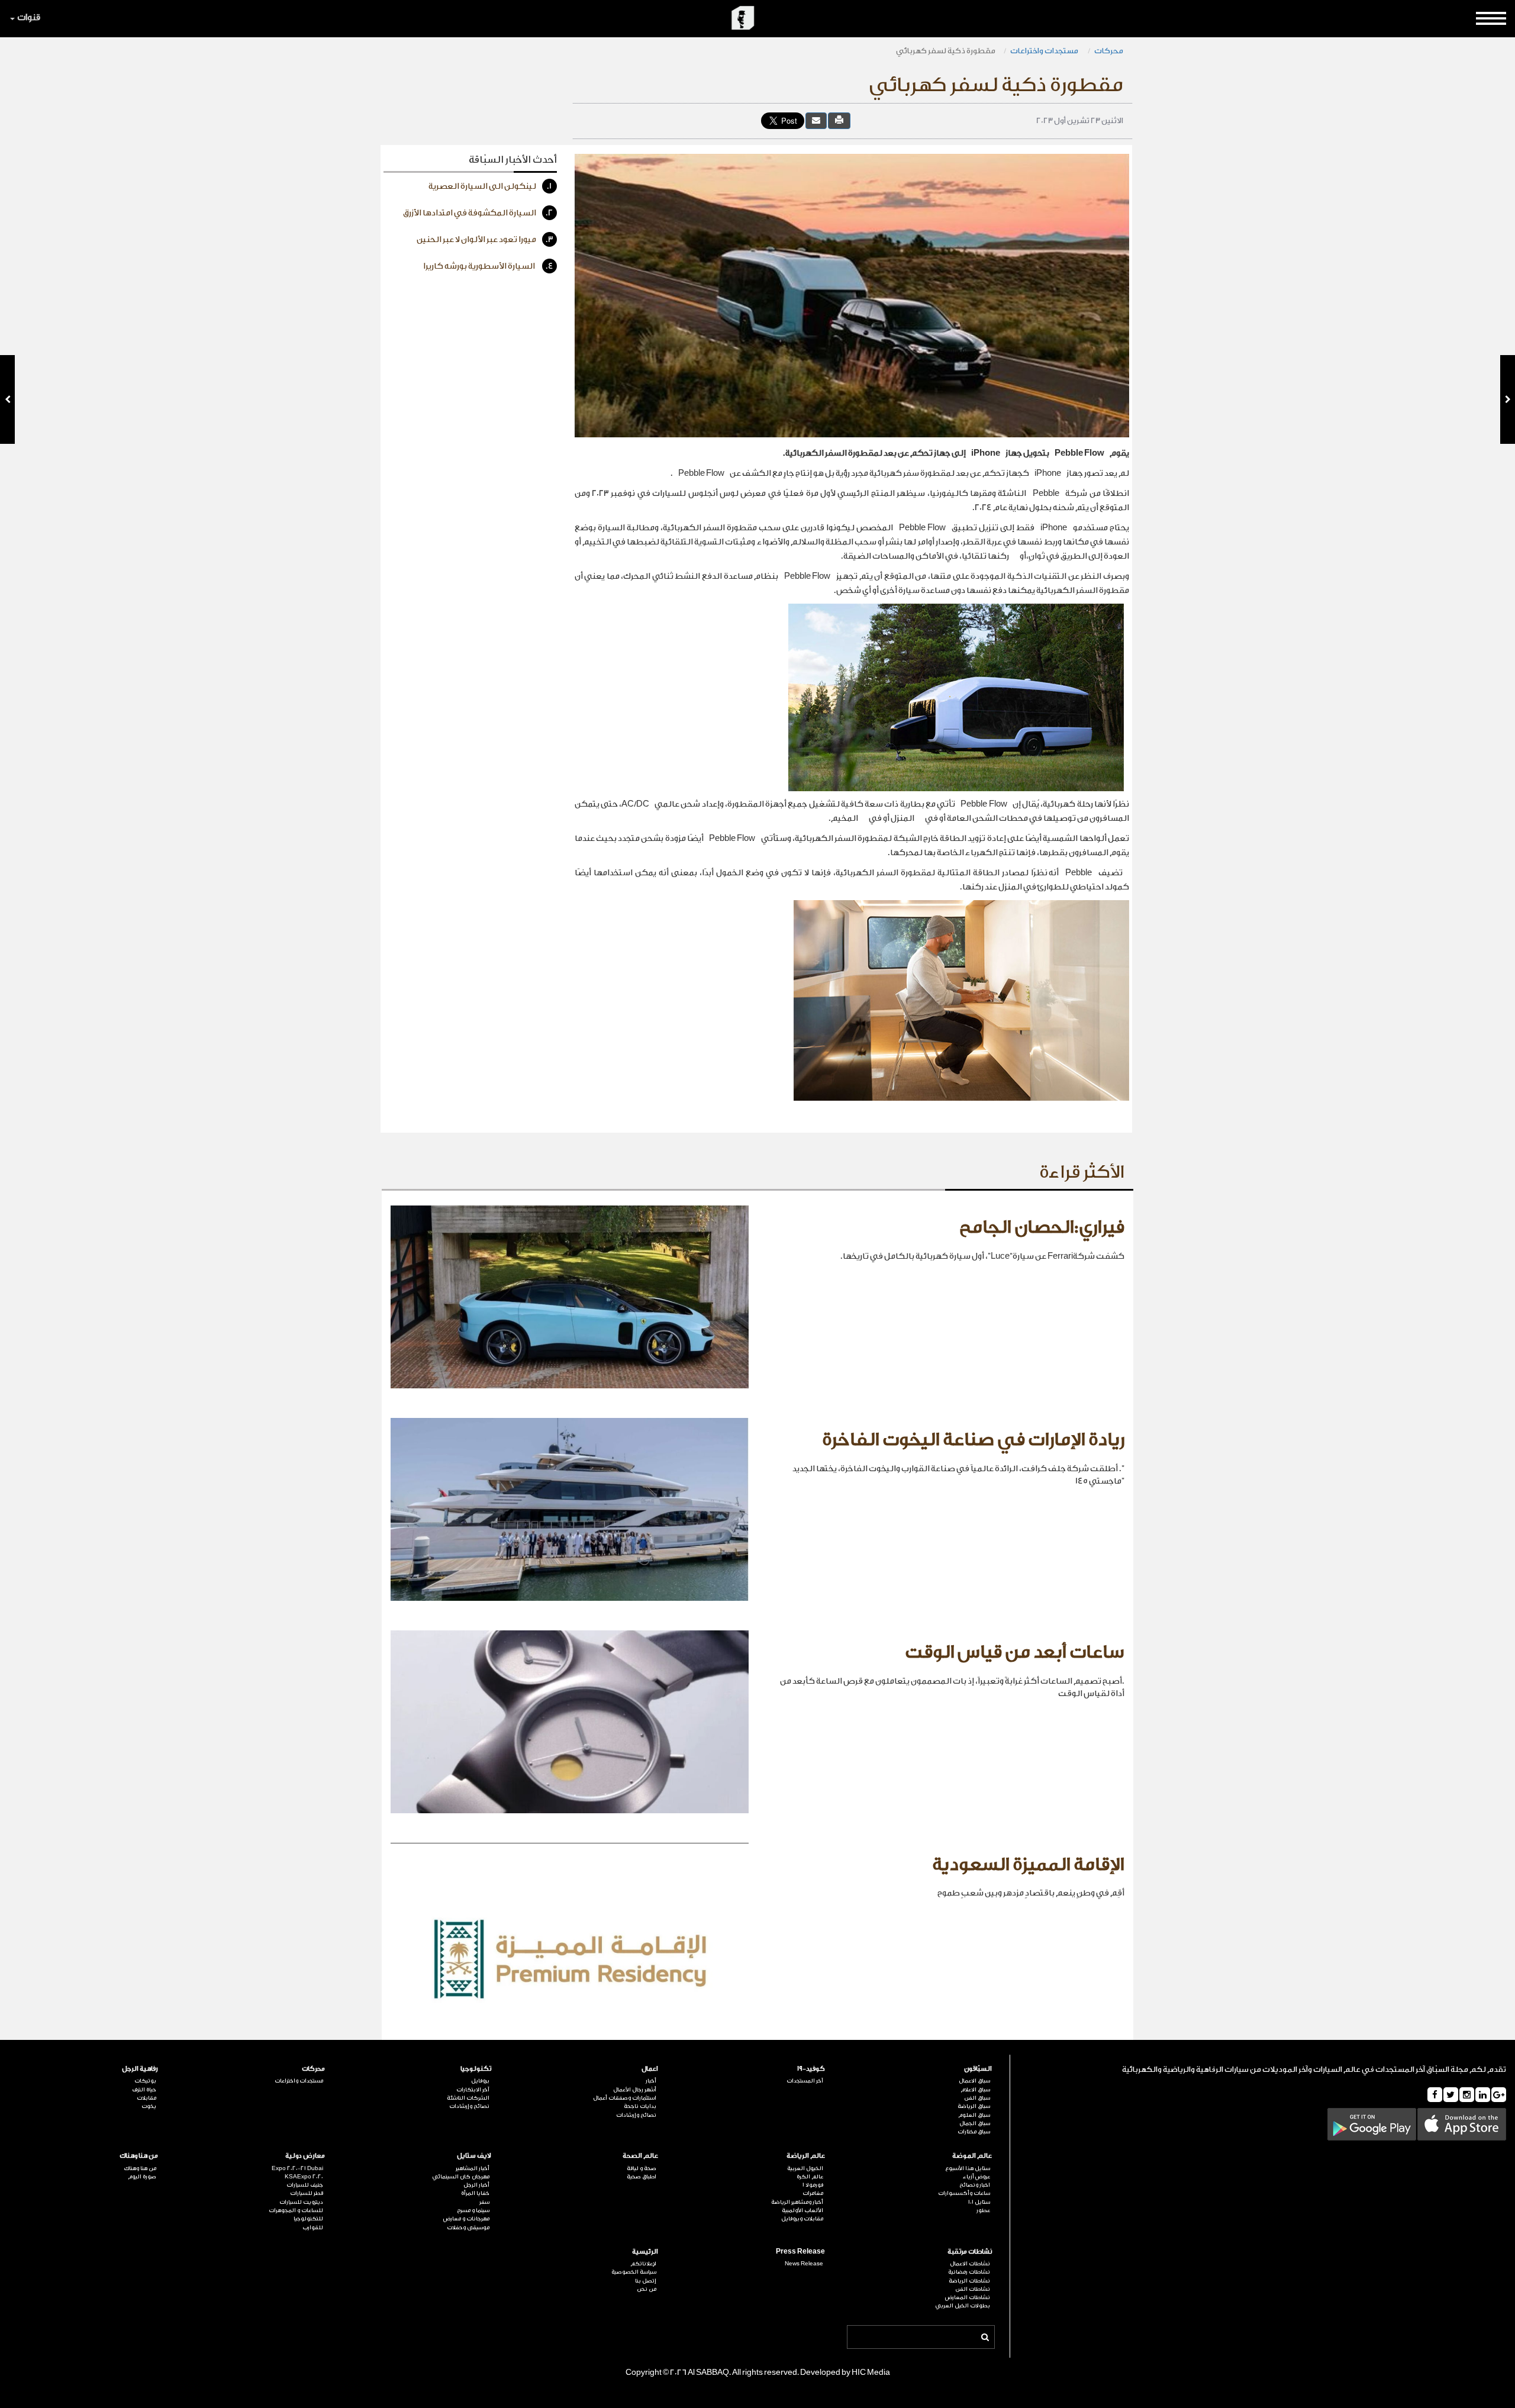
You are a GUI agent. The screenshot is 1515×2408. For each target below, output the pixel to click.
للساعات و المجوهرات (296, 2210)
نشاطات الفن (973, 2289)
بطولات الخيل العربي (963, 2306)
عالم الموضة (972, 2156)
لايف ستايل (474, 2156)
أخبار (651, 2081)
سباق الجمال (975, 2123)
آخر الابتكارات (473, 2090)
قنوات (29, 17)
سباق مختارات (974, 2132)
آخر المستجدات (805, 2081)
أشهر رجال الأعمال (635, 2090)
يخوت (149, 2106)
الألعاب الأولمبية (802, 2210)
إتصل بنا (646, 2281)
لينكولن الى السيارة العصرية (490, 186)
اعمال (650, 2069)
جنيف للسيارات (305, 2185)
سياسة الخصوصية (634, 2272)
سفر (484, 2202)
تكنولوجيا (476, 2069)
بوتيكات (145, 2081)
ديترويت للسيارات (301, 2202)
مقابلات (146, 2098)
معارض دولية (305, 2156)
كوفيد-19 (811, 2069)
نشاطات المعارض (968, 2297)
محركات (1109, 51)
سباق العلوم (974, 2115)
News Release (804, 2264)
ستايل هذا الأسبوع (968, 2168)
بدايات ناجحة (640, 2106)
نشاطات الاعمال (970, 2264)
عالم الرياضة (806, 2156)
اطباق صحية (642, 2177)
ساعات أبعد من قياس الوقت (1015, 1652)
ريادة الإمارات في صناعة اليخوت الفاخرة (973, 1440)
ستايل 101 (979, 2202)
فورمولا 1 (813, 2185)
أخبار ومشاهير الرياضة (797, 2202)
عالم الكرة (810, 2177)
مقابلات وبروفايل (802, 2219)
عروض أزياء (976, 2177)
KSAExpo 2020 (304, 2177)
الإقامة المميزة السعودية (1028, 1865)
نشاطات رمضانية (969, 2272)
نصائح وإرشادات (636, 2115)
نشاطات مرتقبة (970, 2251)
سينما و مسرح (473, 2210)
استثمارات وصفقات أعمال (625, 2098)
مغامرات (813, 2193)
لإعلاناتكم (643, 2264)
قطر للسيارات (307, 2193)
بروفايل (480, 2081)
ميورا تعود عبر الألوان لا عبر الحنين (485, 240)
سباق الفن (977, 2098)
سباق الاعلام (975, 2090)
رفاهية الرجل (140, 2069)
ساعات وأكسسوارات (964, 2193)
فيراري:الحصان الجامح (1042, 1227)
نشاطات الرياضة (969, 2281)
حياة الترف (144, 2090)
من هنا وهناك (139, 2156)
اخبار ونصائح (975, 2185)
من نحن (647, 2289)
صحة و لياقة (642, 2168)
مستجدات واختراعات (1045, 51)
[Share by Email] (816, 120)
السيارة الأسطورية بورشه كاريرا (488, 266)
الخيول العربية (805, 2168)
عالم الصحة (640, 2156)
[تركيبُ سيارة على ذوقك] (7, 399)
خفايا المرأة (475, 2193)
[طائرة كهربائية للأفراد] (1508, 399)
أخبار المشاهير (473, 2168)
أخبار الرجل (476, 2185)
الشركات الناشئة (468, 2098)
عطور (983, 2210)
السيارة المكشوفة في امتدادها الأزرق (478, 213)
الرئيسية (645, 2251)
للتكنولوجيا (308, 2219)
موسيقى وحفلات (468, 2228)
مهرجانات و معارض (466, 2219)
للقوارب (313, 2228)
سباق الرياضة (974, 2106)
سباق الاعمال (974, 2081)
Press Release (800, 2251)
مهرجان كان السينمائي (461, 2177)
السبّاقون (978, 2069)
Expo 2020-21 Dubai (297, 2168)
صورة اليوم (142, 2177)
